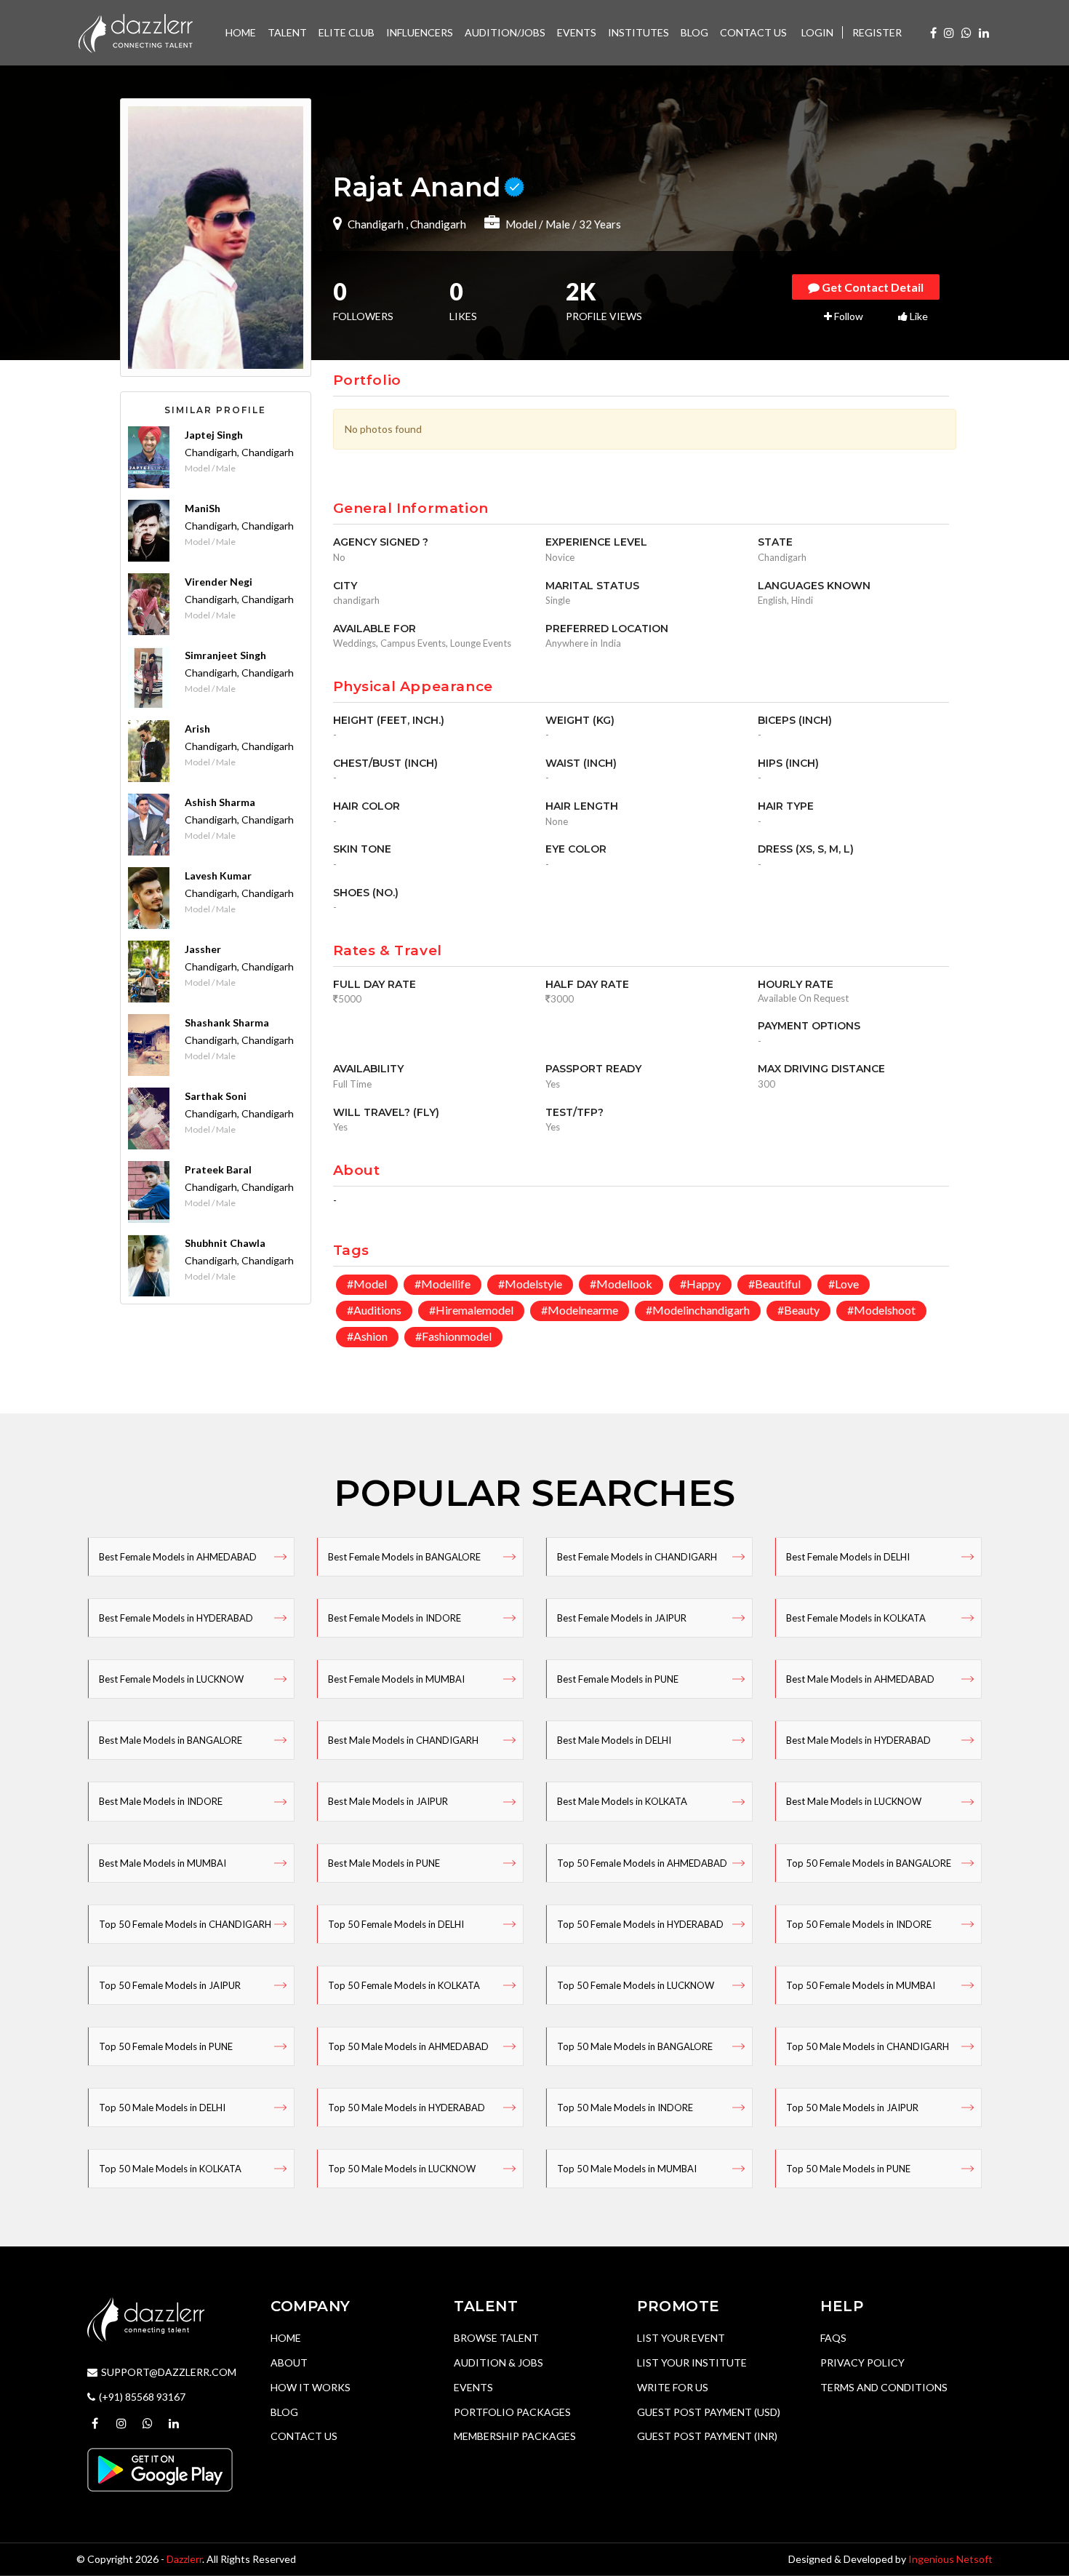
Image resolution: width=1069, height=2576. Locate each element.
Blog (284, 2412)
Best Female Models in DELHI (848, 1557)
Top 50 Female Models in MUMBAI (861, 1985)
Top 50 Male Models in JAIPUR (852, 2108)
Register (877, 32)
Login (817, 32)
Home (286, 2338)
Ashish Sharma (220, 802)
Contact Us (304, 2436)
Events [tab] (577, 32)
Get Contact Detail (872, 287)
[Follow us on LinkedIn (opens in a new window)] (984, 32)
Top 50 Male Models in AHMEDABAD (408, 2046)
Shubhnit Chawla (225, 1243)
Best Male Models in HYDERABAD (858, 1740)
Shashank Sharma (227, 1022)
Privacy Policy (862, 2362)
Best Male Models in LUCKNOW (854, 1801)
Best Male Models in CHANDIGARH (403, 1740)
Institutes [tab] (638, 32)
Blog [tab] (694, 32)
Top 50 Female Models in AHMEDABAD (642, 1863)
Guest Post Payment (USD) (709, 2412)
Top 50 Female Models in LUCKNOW (636, 1985)
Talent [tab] (287, 32)
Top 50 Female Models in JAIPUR (170, 1985)
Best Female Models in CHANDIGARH (637, 1557)
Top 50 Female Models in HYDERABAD (640, 1924)
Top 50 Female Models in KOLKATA (404, 1985)
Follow (848, 316)
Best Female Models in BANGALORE (404, 1557)
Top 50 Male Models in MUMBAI (627, 2169)
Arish (197, 729)
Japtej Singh (214, 435)
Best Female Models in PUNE (618, 1679)
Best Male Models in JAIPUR (388, 1801)
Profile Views (604, 303)
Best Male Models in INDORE (161, 1801)
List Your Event (681, 2338)
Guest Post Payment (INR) (707, 2436)
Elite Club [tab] (347, 32)
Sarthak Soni (216, 1096)
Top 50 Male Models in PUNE (848, 2169)
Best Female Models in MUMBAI (396, 1679)
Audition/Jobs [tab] (505, 32)
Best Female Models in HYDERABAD (176, 1618)
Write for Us (673, 2387)
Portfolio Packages (512, 2412)
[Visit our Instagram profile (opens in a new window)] (949, 32)
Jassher (203, 949)
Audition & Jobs (499, 2362)
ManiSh (203, 508)
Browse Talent (496, 2338)
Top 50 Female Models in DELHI (396, 1924)
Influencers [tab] (420, 32)
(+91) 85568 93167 (142, 2397)
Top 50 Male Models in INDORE (625, 2108)
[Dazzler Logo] (135, 32)
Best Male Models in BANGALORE (171, 1740)
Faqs (833, 2338)
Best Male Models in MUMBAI (163, 1863)
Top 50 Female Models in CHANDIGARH (185, 1924)
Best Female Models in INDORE (395, 1618)
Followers (363, 303)
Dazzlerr (184, 2559)
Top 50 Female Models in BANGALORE (869, 1863)
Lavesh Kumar (218, 876)
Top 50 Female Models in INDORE (859, 1924)
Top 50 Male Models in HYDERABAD (407, 2108)
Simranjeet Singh (225, 655)
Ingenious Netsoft (950, 2559)
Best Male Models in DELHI (614, 1740)
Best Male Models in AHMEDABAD (860, 1679)
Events (473, 2387)
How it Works (311, 2387)
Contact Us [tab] (753, 32)
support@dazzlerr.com (169, 2372)
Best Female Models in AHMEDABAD (178, 1557)
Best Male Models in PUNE (384, 1863)
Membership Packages (515, 2436)
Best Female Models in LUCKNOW (171, 1679)
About (289, 2362)
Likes (463, 303)
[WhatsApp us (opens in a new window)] (966, 32)
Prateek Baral (218, 1169)
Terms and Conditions (884, 2387)
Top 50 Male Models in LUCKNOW (402, 2169)
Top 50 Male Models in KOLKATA (170, 2169)
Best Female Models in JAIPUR (622, 1618)
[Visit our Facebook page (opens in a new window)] (933, 32)
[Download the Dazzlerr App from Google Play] (160, 2468)
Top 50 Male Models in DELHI (162, 2108)
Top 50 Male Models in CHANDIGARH (868, 2046)
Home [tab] (241, 32)
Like (918, 316)
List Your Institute (692, 2362)
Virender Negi (219, 582)
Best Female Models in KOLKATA (856, 1618)
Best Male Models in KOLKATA (622, 1801)
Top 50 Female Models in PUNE (166, 2046)
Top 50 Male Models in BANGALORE (635, 2046)
